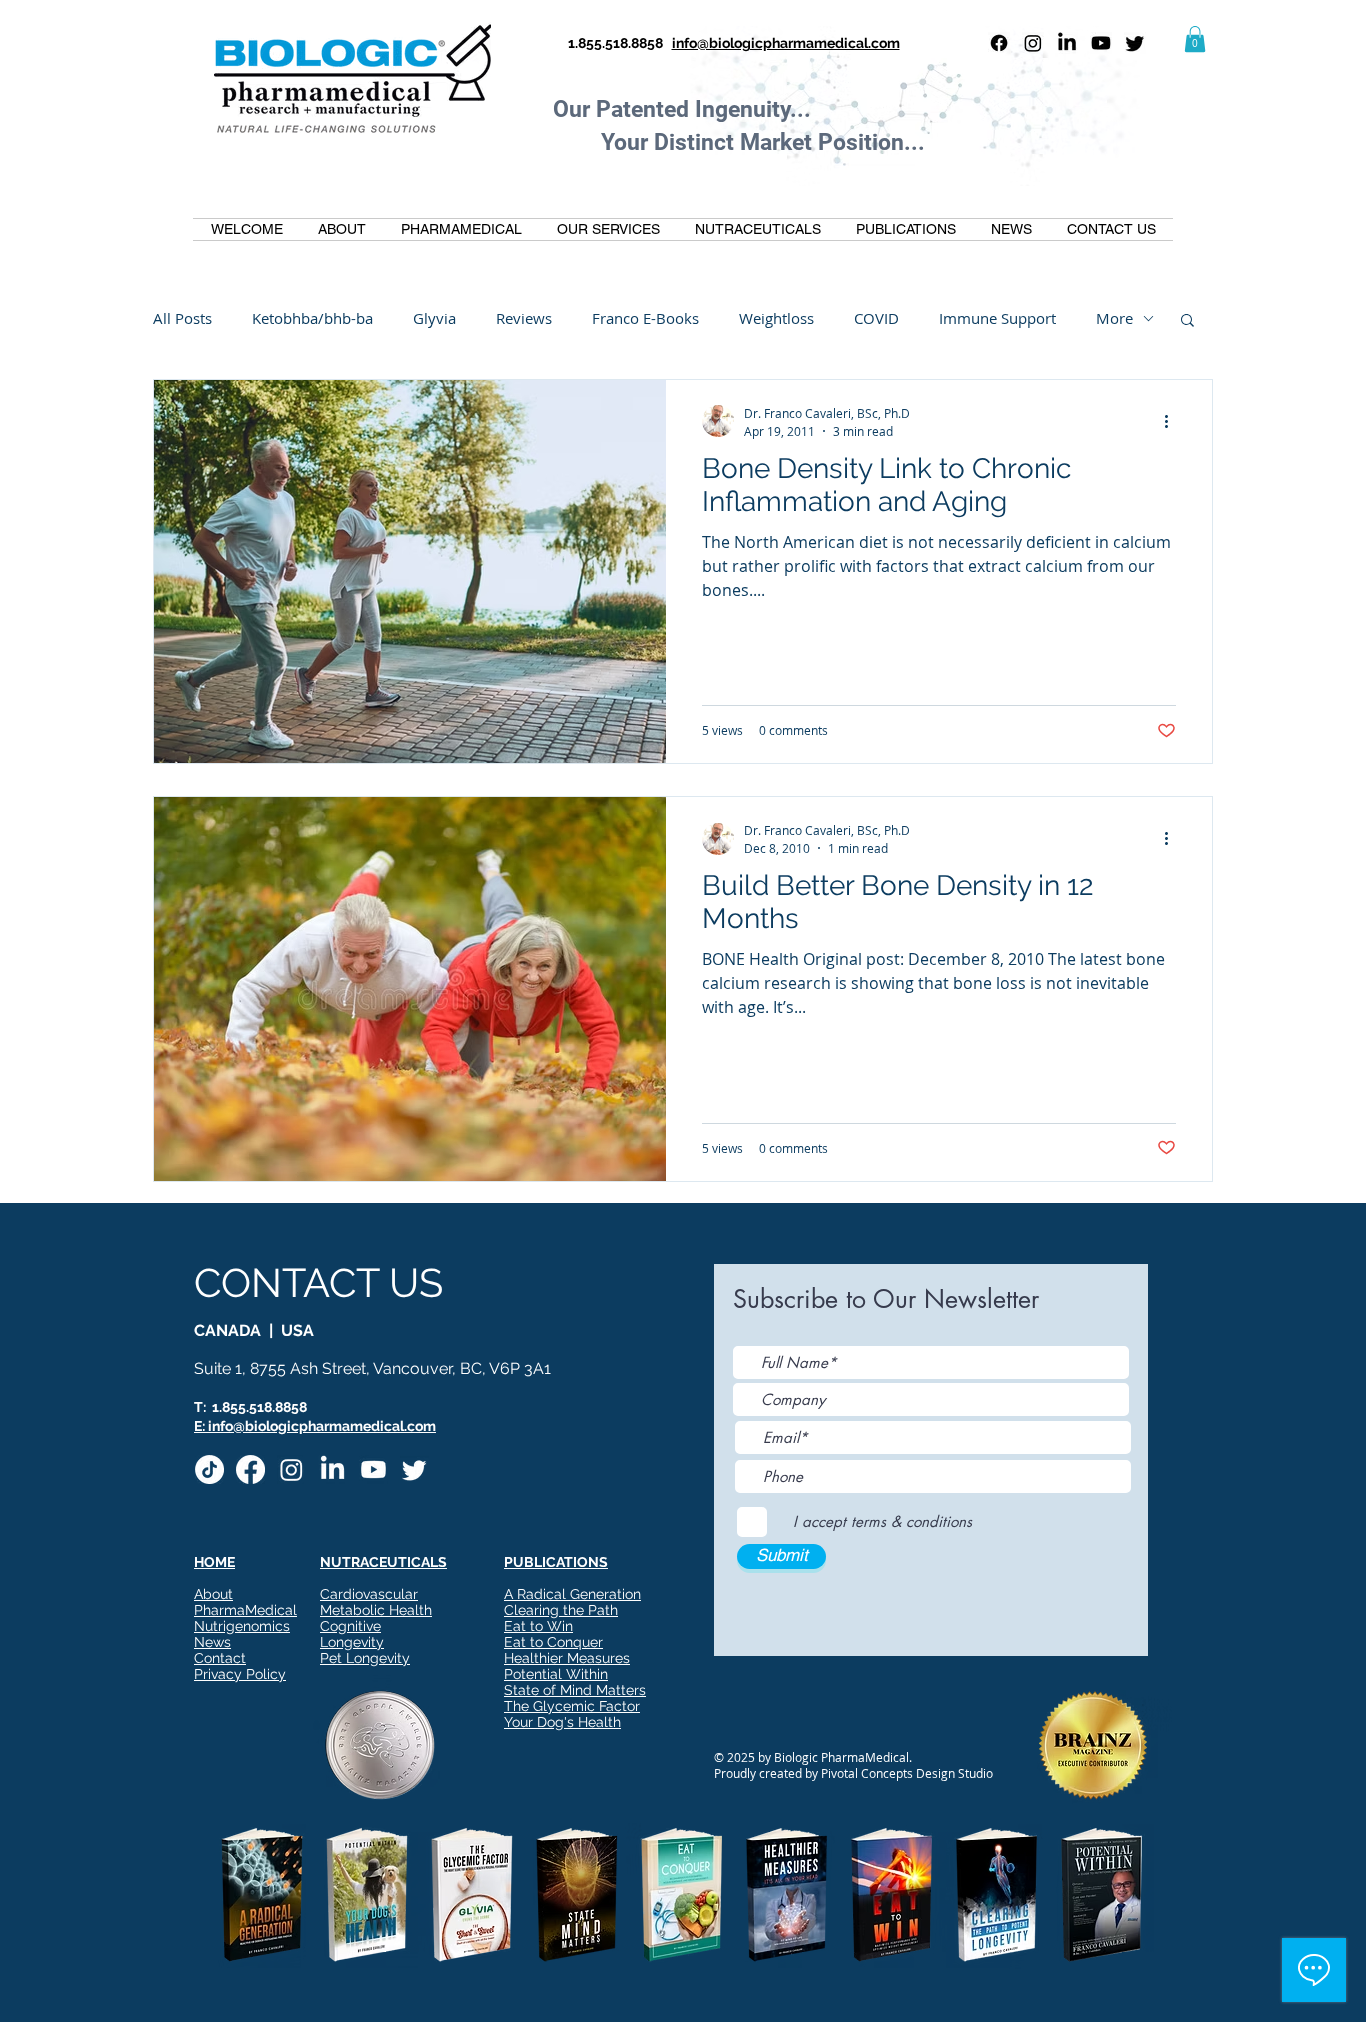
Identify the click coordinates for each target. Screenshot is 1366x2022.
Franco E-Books (645, 318)
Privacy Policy (240, 1674)
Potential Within (556, 1674)
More (1114, 318)
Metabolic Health (376, 1610)
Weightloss (776, 318)
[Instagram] (1033, 43)
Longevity (352, 1642)
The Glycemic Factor (572, 1706)
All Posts (182, 318)
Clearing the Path (561, 1610)
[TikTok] (209, 1469)
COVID (876, 318)
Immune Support (997, 318)
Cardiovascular (369, 1594)
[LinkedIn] (1067, 43)
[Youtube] (1101, 43)
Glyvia (434, 318)
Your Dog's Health (562, 1722)
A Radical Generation (572, 1594)
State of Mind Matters (575, 1690)
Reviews (524, 318)
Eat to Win (538, 1626)
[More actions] (1173, 421)
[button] (1195, 39)
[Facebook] (999, 43)
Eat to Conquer (553, 1642)
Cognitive (350, 1626)
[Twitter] (1135, 43)
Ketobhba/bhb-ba (312, 318)
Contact (220, 1658)
